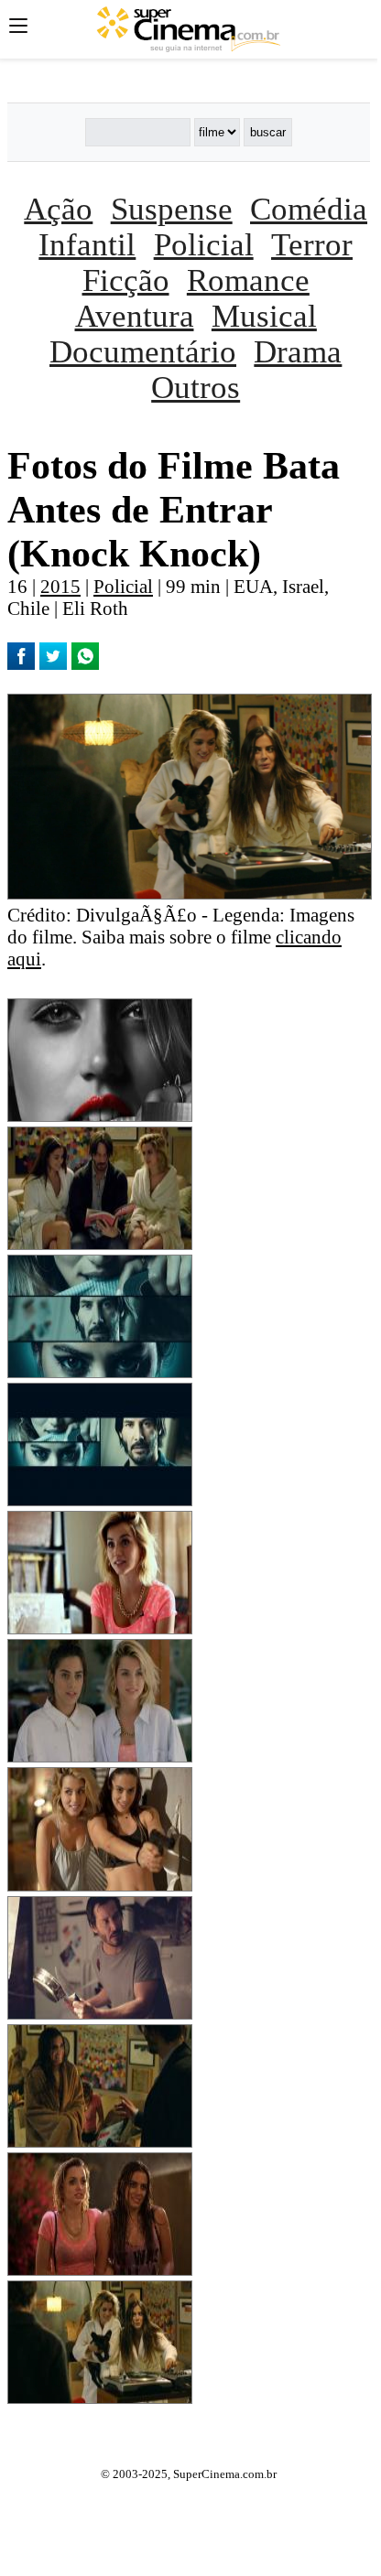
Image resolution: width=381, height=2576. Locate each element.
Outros (196, 387)
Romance (248, 280)
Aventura (135, 316)
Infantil (87, 244)
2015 (60, 586)
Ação (58, 209)
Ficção (126, 280)
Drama (298, 351)
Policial (204, 244)
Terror (312, 244)
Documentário (143, 351)
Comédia (309, 209)
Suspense (172, 209)
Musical (264, 316)
